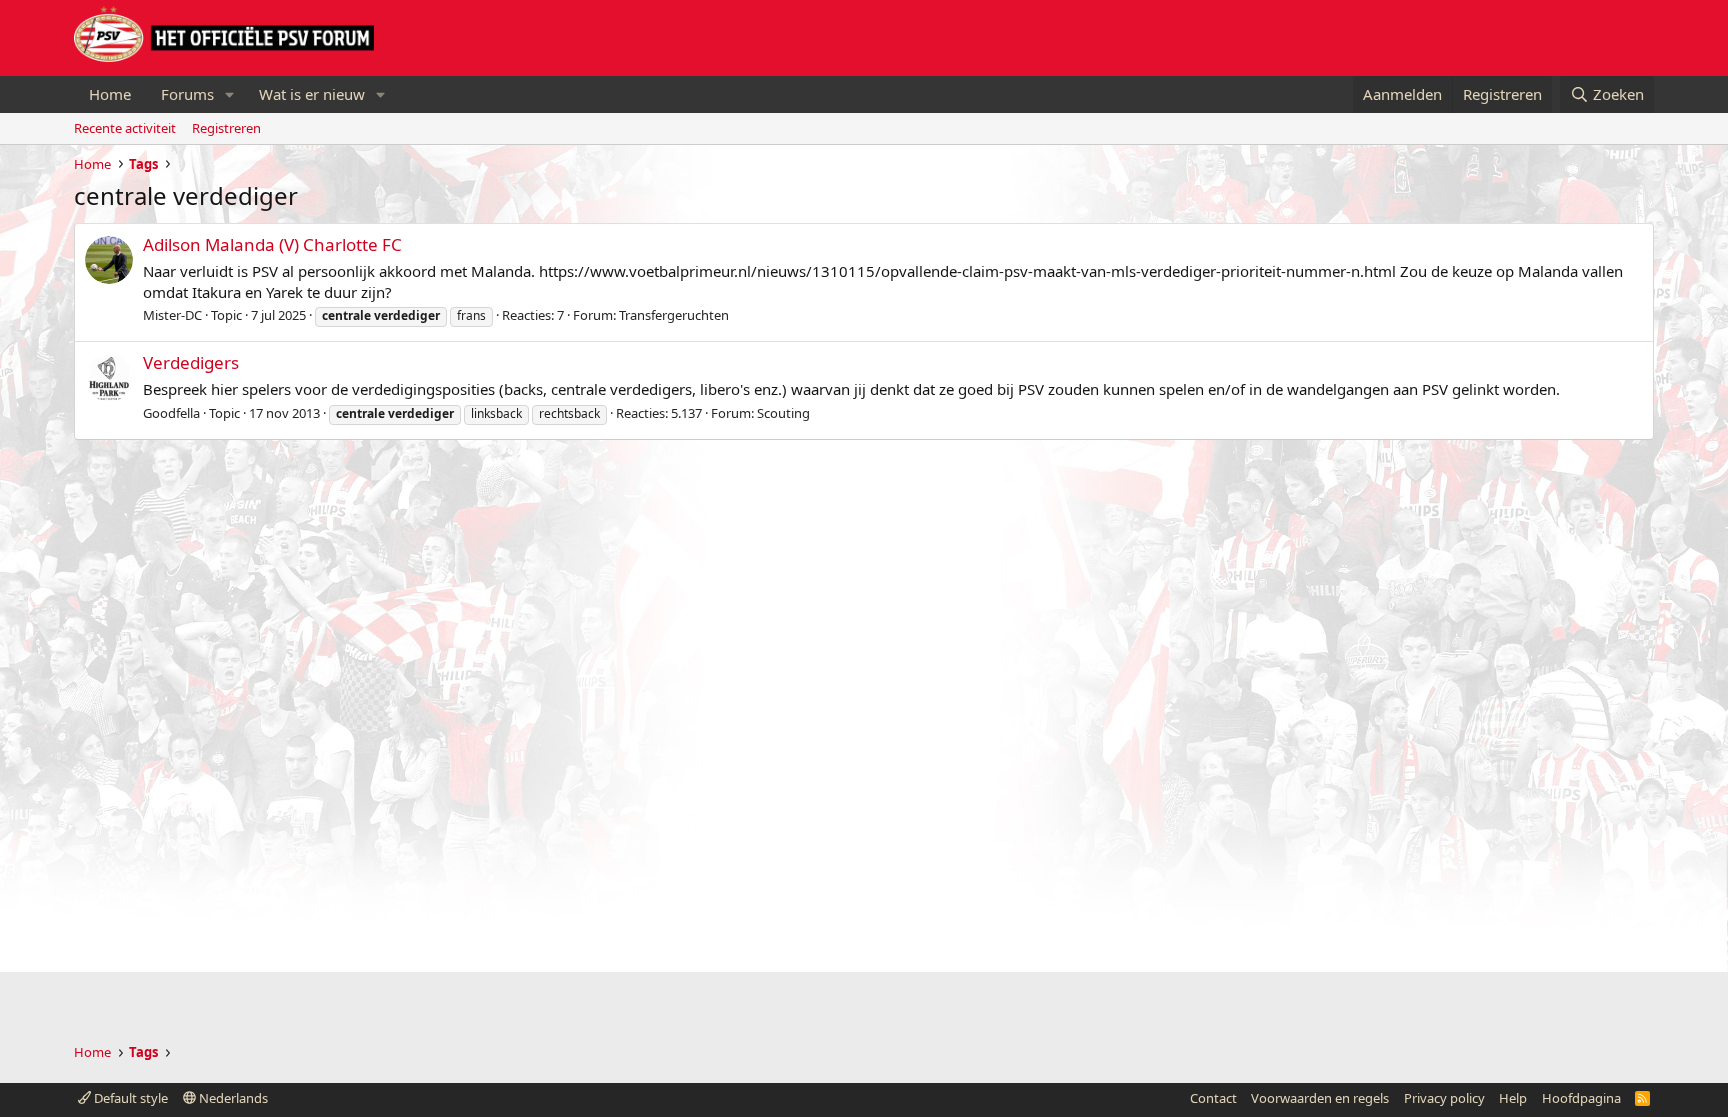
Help (1513, 1098)
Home (110, 94)
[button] (230, 94)
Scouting (783, 413)
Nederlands (232, 1098)
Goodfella (171, 413)
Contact (1213, 1098)
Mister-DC (172, 315)
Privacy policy (1444, 1098)
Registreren (226, 128)
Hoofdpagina (1581, 1098)
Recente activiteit (125, 128)
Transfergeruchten (674, 315)
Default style (129, 1098)
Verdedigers (191, 362)
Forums (187, 94)
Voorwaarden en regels (1320, 1098)
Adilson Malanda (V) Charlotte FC (272, 244)
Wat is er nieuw (312, 94)
